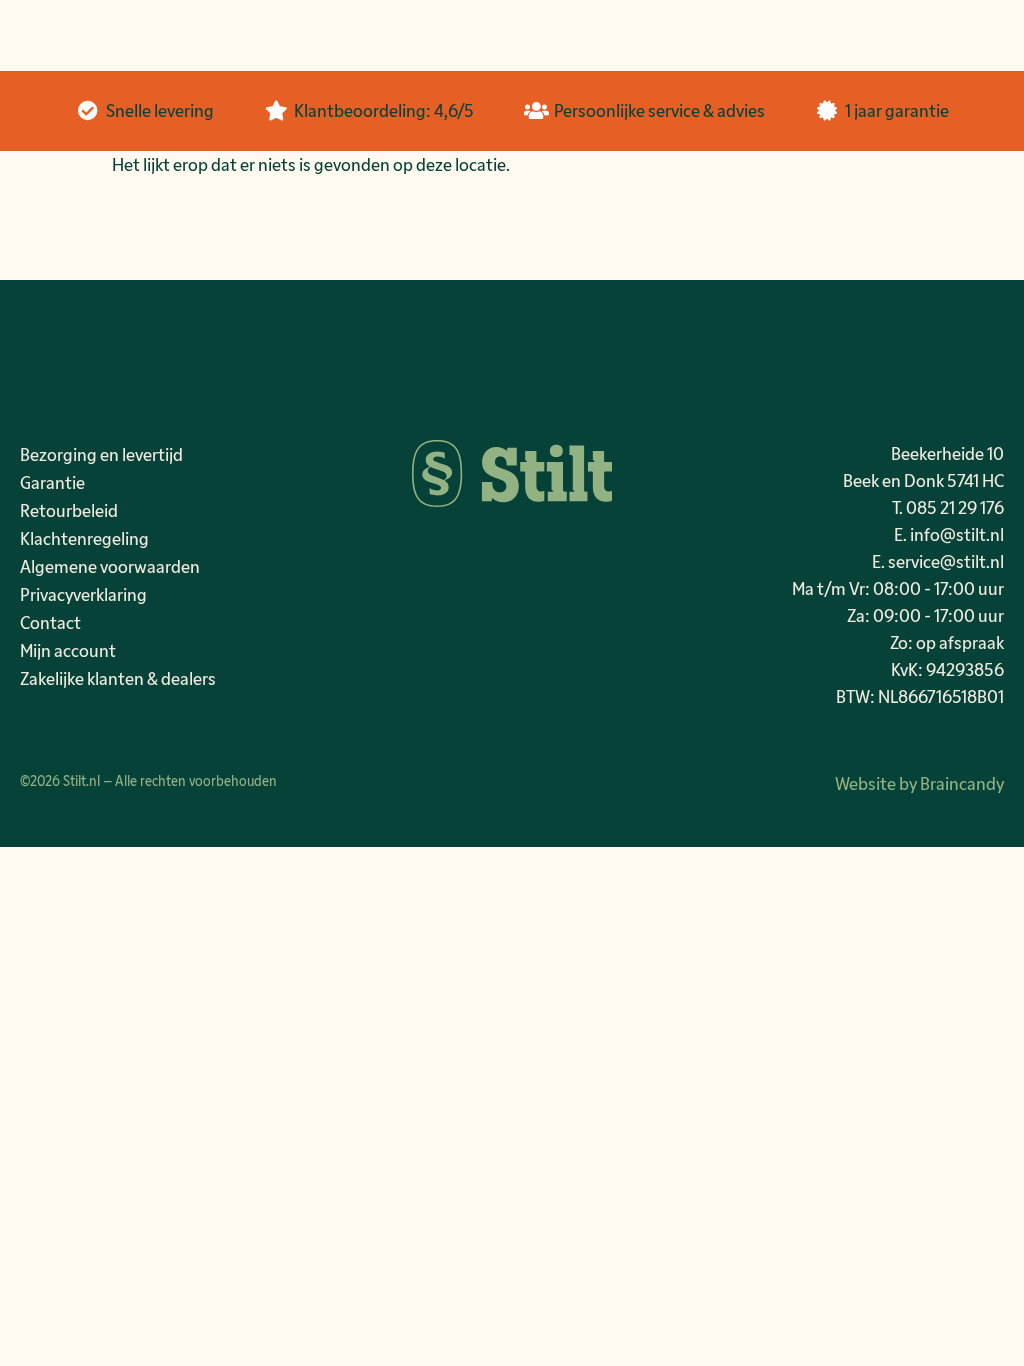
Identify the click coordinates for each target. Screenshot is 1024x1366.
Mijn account (68, 650)
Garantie (52, 482)
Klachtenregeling (84, 538)
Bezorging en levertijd (101, 454)
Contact (50, 622)
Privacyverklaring (83, 594)
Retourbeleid (69, 510)
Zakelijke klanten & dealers (118, 678)
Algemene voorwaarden (110, 566)
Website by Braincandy (919, 783)
